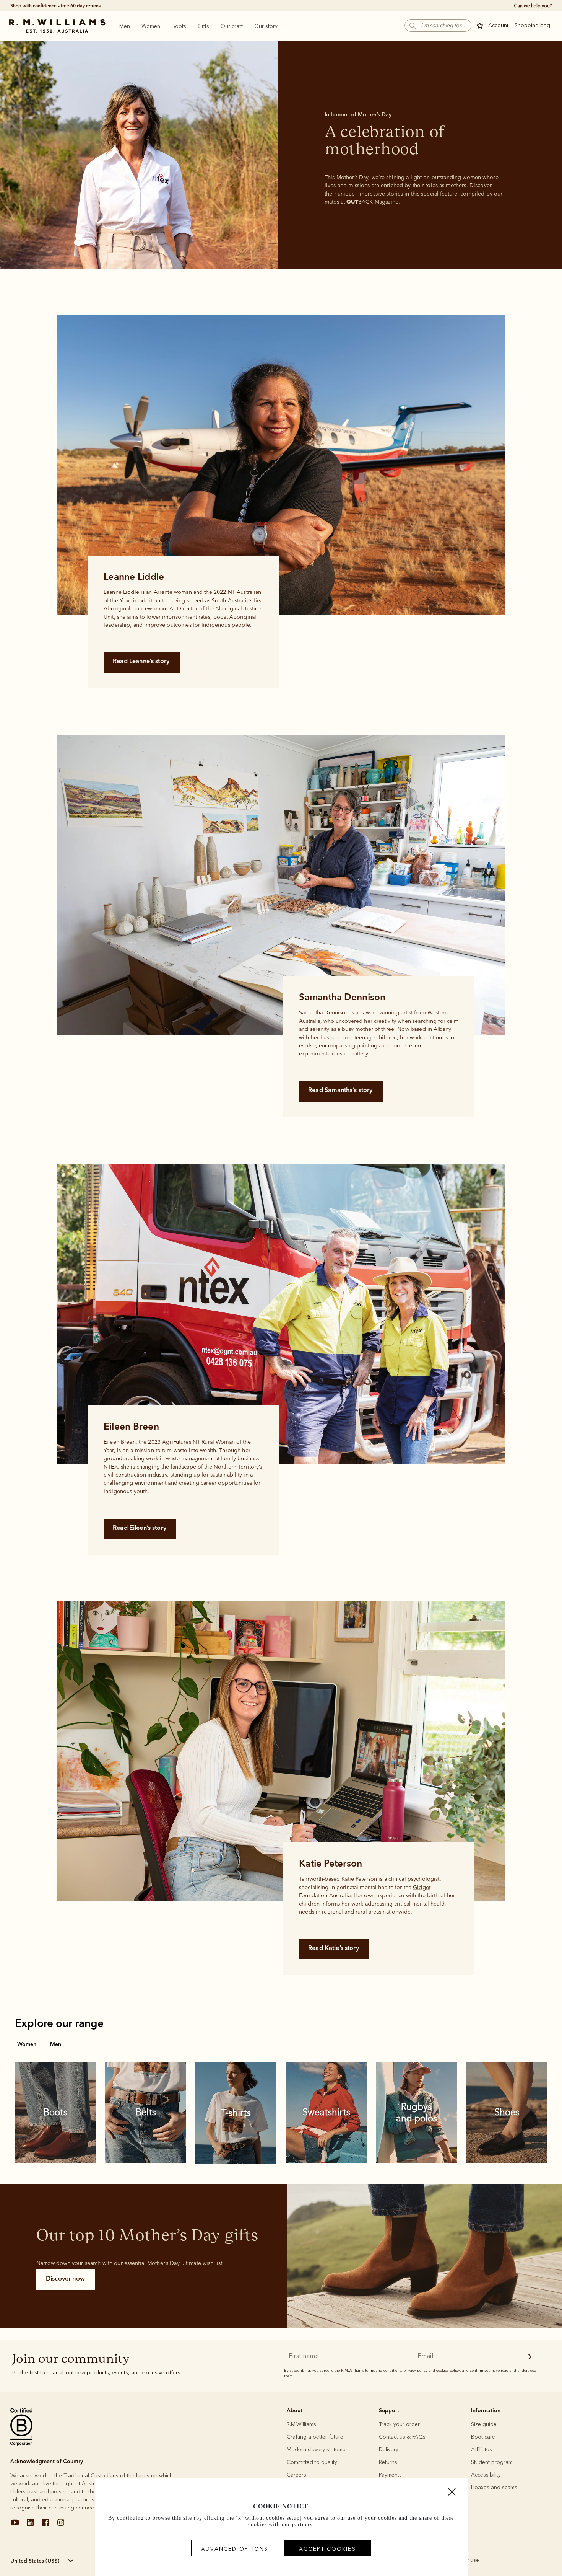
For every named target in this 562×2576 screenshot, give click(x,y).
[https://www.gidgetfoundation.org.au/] (425, 1885)
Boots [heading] (179, 26)
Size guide (484, 2424)
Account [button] (498, 25)
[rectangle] (281, 154)
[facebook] (45, 2525)
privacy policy (415, 2371)
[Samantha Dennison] (281, 885)
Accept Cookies (327, 2549)
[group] (281, 465)
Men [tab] (56, 2044)
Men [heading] (125, 26)
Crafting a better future (315, 2437)
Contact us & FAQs (402, 2437)
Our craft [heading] (232, 26)
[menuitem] (125, 26)
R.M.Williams (301, 2424)
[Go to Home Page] (57, 26)
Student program (492, 2462)
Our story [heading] (266, 26)
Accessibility (486, 2475)
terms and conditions (383, 2371)
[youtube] (15, 2525)
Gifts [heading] (203, 26)
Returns (388, 2462)
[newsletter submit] (530, 2358)
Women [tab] (27, 2044)
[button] (438, 25)
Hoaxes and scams (494, 2487)
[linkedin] (30, 2525)
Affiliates (482, 2450)
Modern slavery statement (318, 2450)
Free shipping (25, 6)
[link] (55, 2112)
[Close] (452, 2494)
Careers (296, 2475)
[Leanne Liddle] (281, 465)
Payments (390, 2475)
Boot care (483, 2437)
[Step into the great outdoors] (425, 2256)
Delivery (389, 2450)
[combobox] (51, 2561)
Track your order (399, 2424)
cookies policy (448, 2371)
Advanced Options (235, 2549)
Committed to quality (312, 2462)
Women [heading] (151, 26)
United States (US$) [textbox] (35, 2561)
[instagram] (61, 2525)
